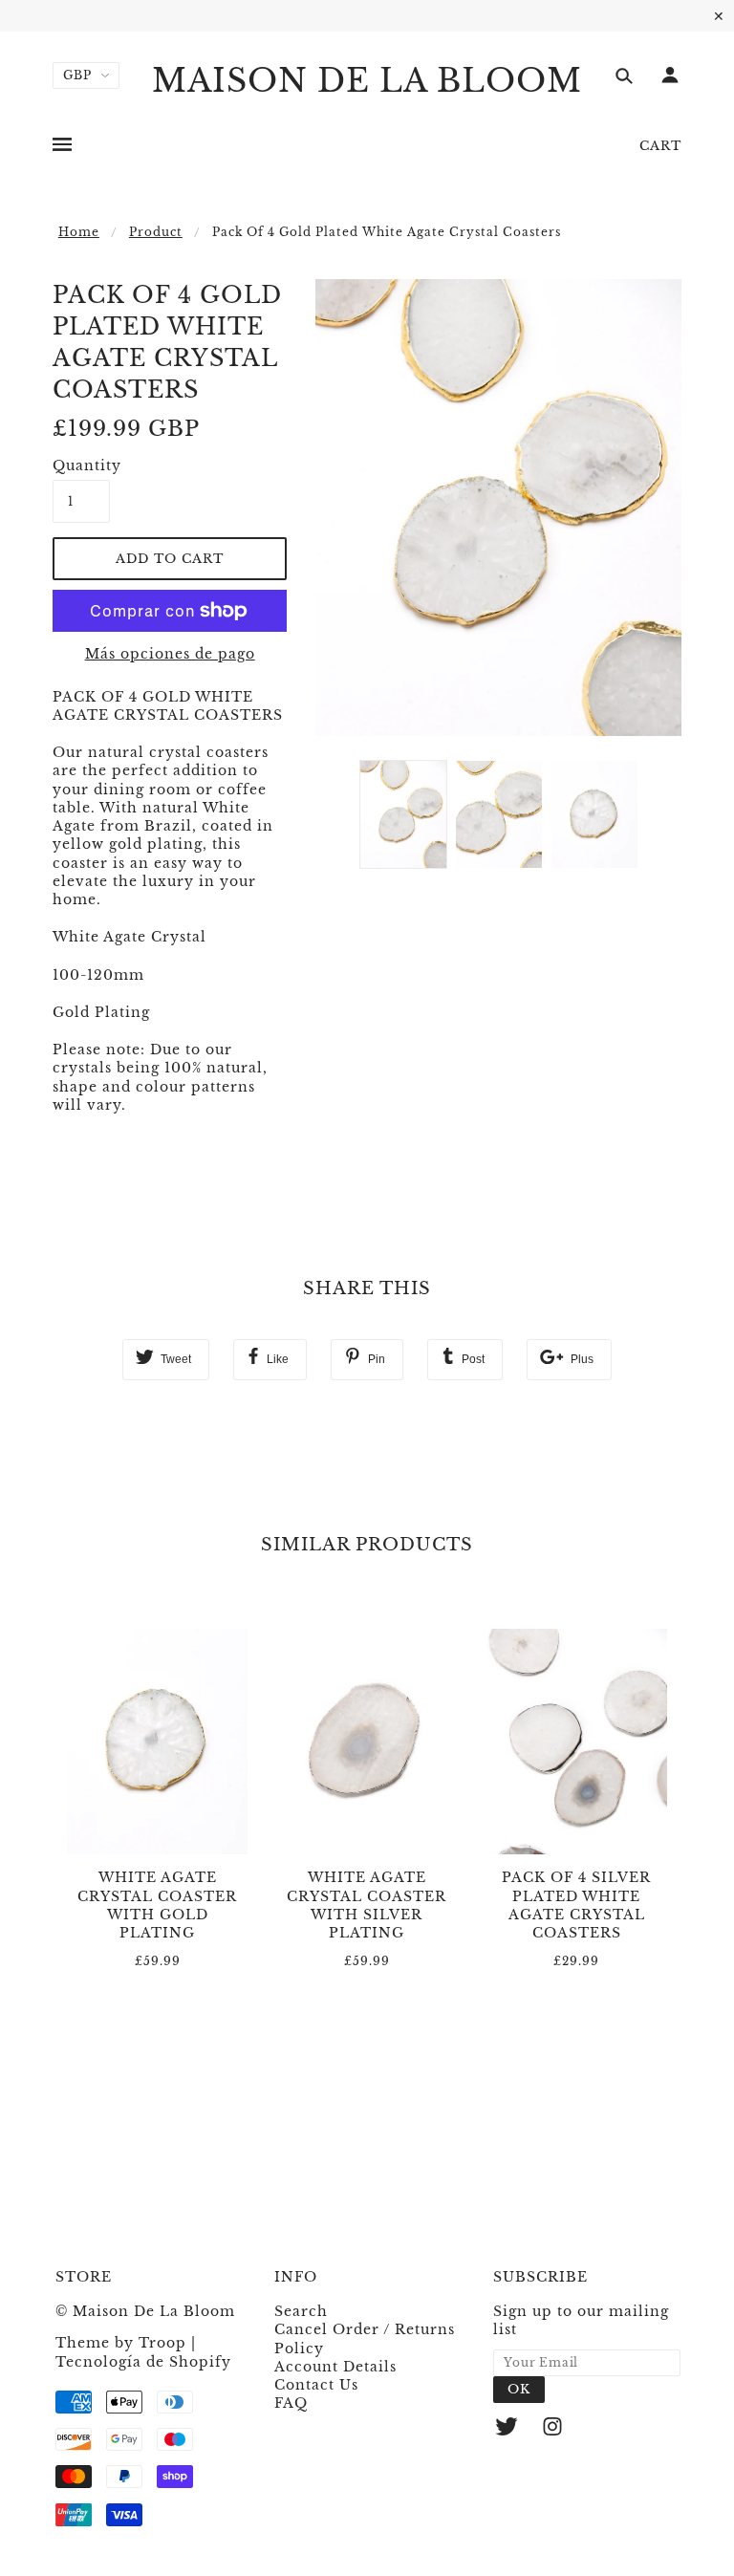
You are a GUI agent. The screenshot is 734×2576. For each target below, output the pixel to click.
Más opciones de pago (170, 654)
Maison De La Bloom (367, 81)
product (156, 232)
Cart (660, 146)
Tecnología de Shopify (143, 2362)
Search (301, 2311)
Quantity (81, 465)
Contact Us (316, 2385)
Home (79, 232)
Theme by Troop (121, 2343)
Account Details (335, 2367)
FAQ (291, 2403)
